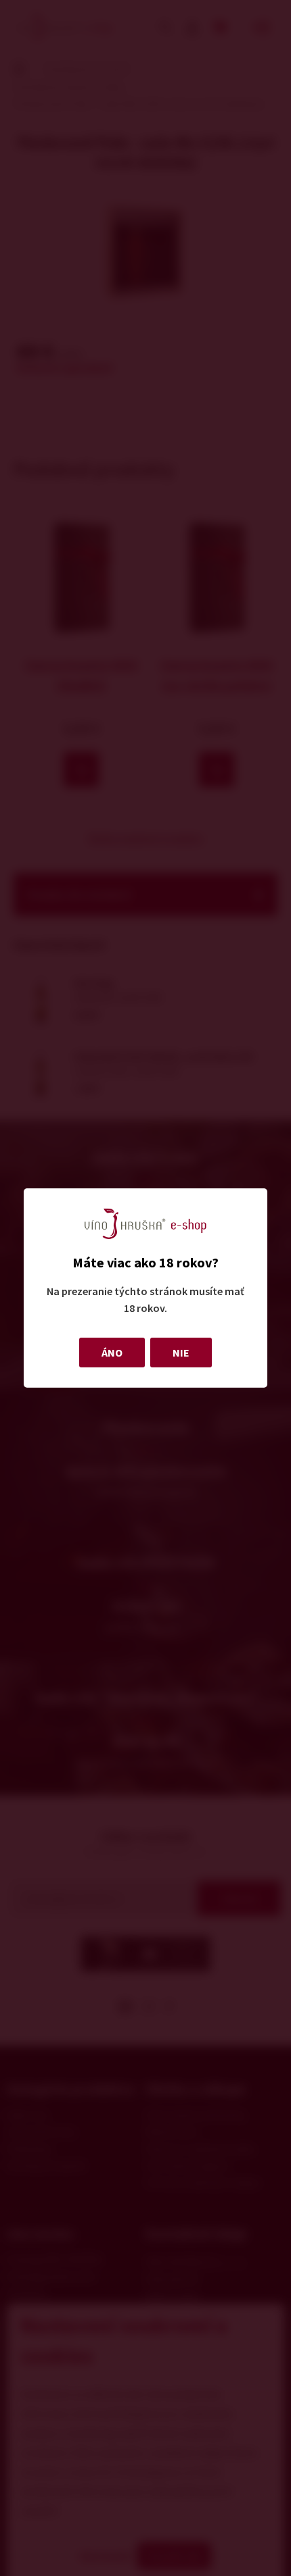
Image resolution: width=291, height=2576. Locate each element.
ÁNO (112, 1353)
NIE (181, 1353)
